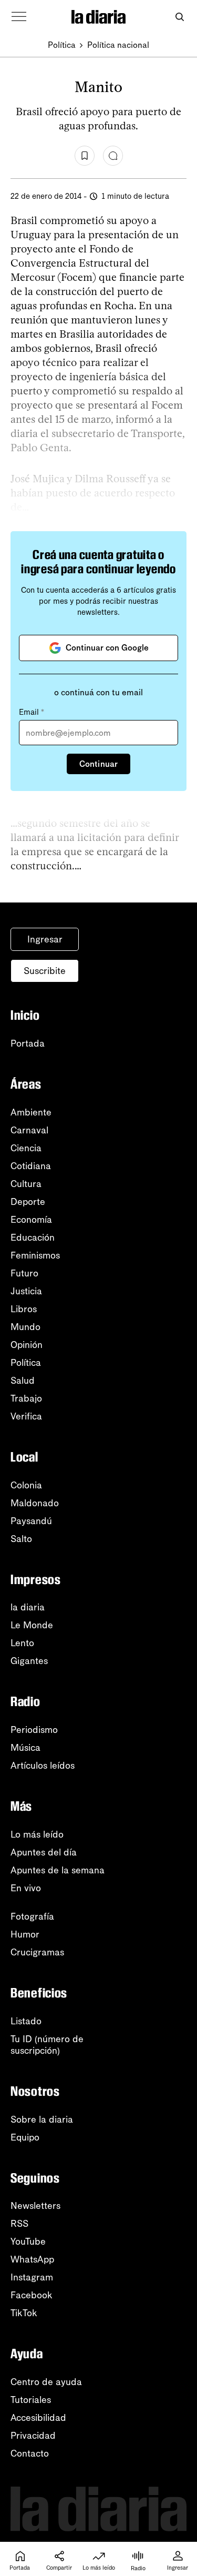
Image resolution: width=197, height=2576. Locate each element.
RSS (19, 2224)
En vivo (26, 1888)
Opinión (27, 1345)
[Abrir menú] (19, 17)
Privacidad (33, 2436)
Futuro (24, 1273)
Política (62, 45)
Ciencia (26, 1148)
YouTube (28, 2242)
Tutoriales (31, 2400)
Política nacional (118, 45)
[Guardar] (85, 156)
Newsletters (35, 2206)
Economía (31, 1220)
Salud (23, 1381)
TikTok (24, 2313)
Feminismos (35, 1255)
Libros (24, 1309)
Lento (22, 1643)
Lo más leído (37, 1834)
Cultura (26, 1184)
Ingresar (45, 939)
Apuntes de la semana (58, 1870)
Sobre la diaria (42, 2119)
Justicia (26, 1291)
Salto (21, 1539)
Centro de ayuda (46, 2382)
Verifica (26, 1416)
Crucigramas (37, 1952)
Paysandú (31, 1521)
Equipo (25, 2137)
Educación (33, 1238)
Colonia (26, 1485)
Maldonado (35, 1503)
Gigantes (29, 1661)
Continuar (98, 764)
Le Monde (32, 1625)
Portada (28, 1043)
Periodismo (34, 1730)
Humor (25, 1934)
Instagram (32, 2277)
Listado (26, 2021)
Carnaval (29, 1130)
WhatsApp (32, 2259)
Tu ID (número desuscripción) (47, 2045)
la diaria (28, 1607)
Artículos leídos (43, 1766)
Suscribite (45, 971)
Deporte (28, 1202)
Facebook (32, 2295)
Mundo (25, 1327)
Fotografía (32, 1916)
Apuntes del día (44, 1852)
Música (25, 1748)
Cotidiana (31, 1166)
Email (32, 712)
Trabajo (26, 1398)
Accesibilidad (38, 2418)
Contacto (30, 2453)
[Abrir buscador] (179, 17)
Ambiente (31, 1112)
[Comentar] (113, 156)
